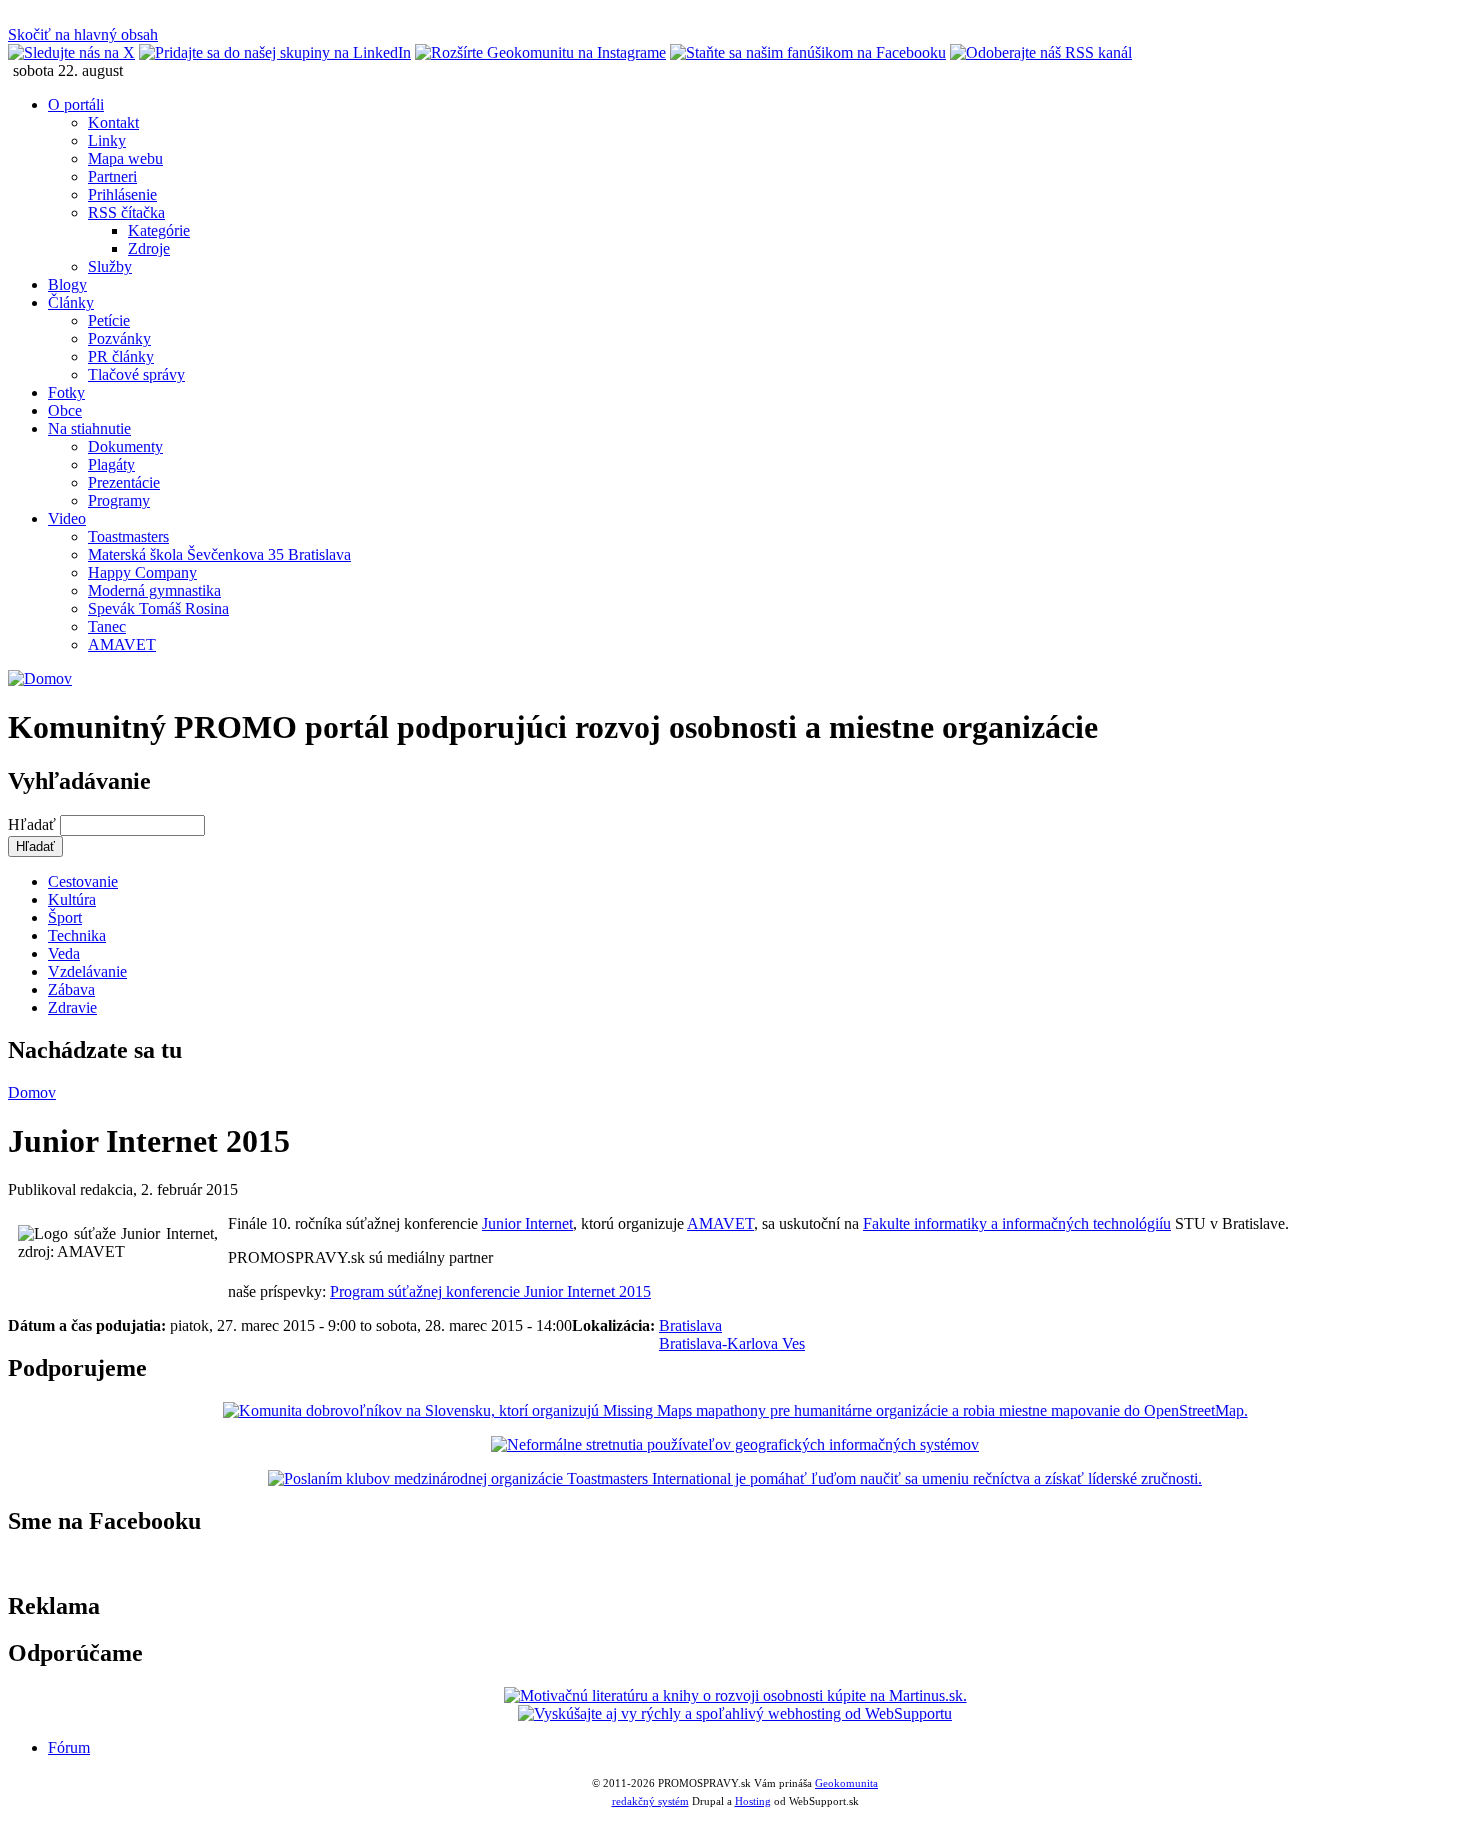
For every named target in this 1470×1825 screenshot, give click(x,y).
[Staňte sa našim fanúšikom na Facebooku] (808, 52)
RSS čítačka (126, 212)
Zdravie (72, 1007)
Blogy (67, 284)
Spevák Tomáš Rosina (158, 608)
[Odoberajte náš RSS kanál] (1041, 52)
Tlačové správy (136, 374)
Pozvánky (119, 338)
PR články (121, 356)
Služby (110, 266)
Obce (65, 410)
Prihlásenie (122, 194)
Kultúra (72, 899)
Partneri (112, 176)
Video (67, 518)
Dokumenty (125, 446)
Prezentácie (124, 482)
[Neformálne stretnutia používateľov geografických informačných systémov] (735, 1444)
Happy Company (142, 572)
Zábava (71, 989)
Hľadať (34, 824)
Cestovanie (83, 881)
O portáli (76, 104)
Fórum (69, 1747)
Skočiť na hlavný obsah (83, 34)
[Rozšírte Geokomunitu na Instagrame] (540, 52)
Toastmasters (128, 536)
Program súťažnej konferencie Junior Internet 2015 (490, 1291)
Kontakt (113, 122)
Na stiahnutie (89, 428)
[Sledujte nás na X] (71, 52)
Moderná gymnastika (154, 590)
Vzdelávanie (87, 971)
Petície (109, 320)
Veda (64, 953)
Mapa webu (125, 158)
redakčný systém (650, 1801)
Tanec (107, 626)
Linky (107, 140)
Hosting (753, 1801)
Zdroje (149, 248)
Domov (32, 1092)
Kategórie (159, 230)
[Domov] (40, 678)
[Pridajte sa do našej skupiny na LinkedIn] (275, 52)
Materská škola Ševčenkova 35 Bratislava (219, 554)
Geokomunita (846, 1783)
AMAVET (122, 644)
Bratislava (690, 1325)
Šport (65, 917)
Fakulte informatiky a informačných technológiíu (1017, 1223)
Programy (119, 500)
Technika (77, 935)
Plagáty (111, 464)
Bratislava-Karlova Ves (732, 1343)
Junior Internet (527, 1223)
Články (71, 302)
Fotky (66, 392)
